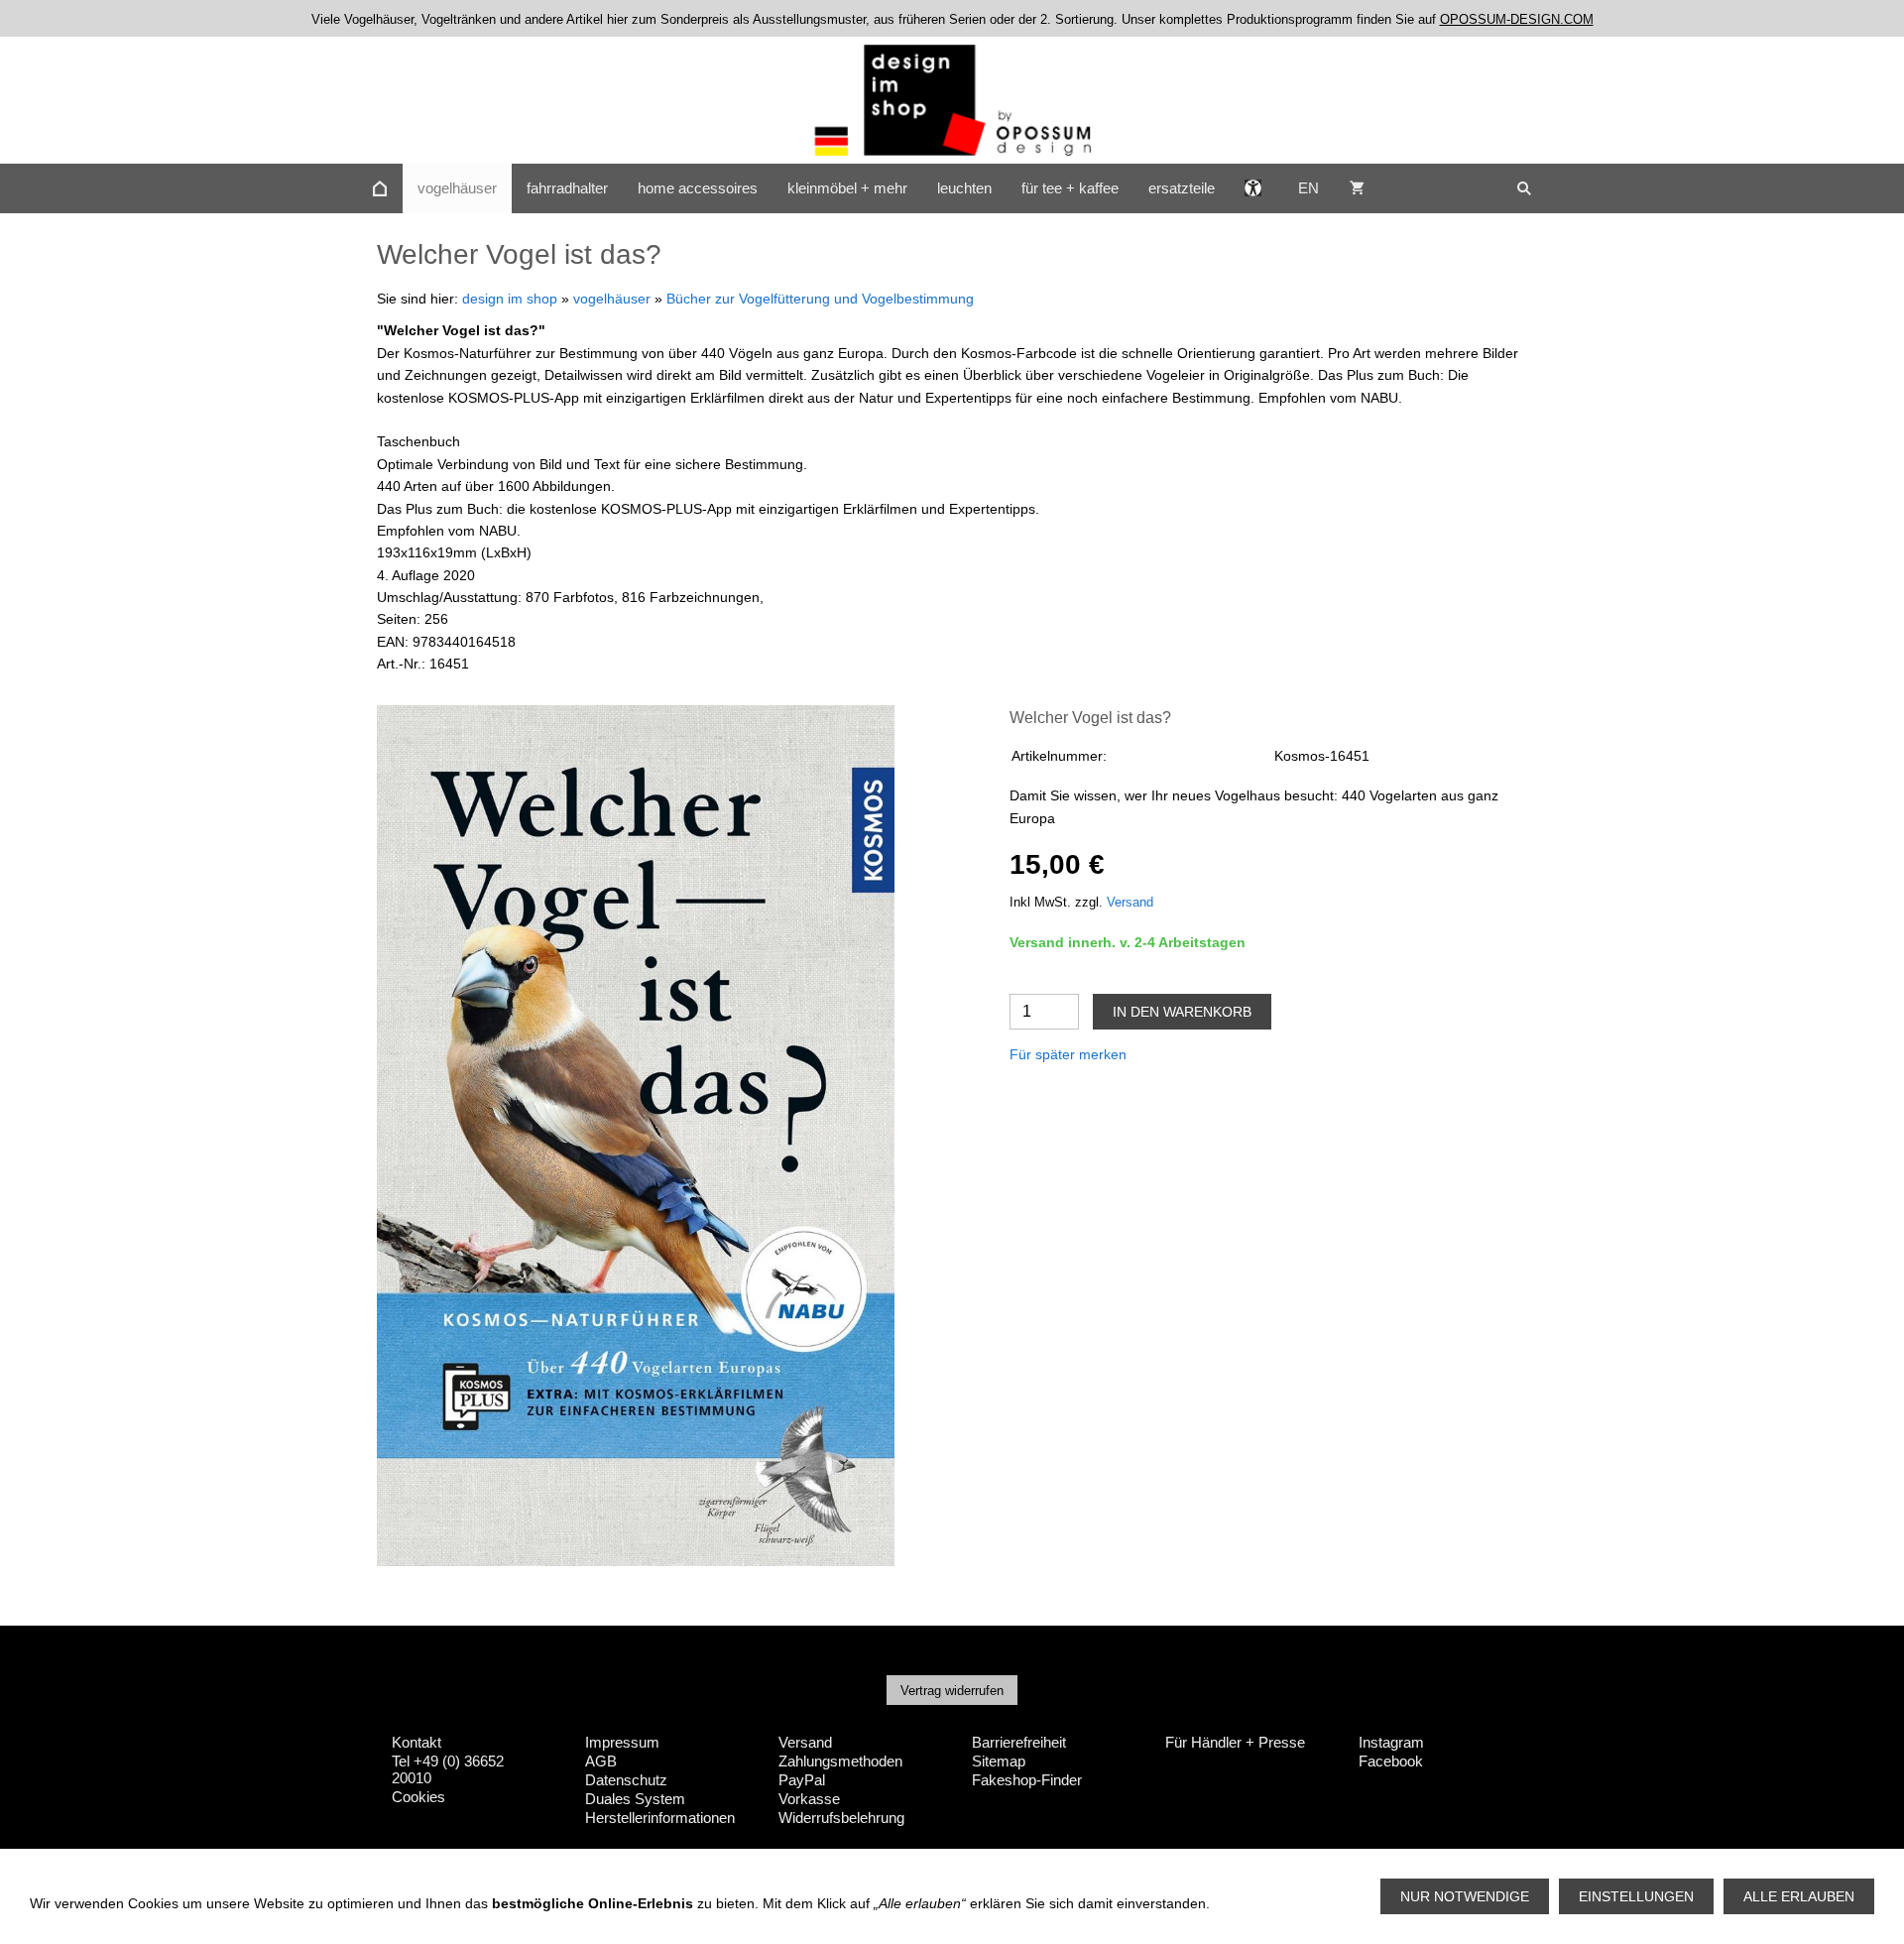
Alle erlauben (1799, 1896)
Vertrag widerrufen (952, 1691)
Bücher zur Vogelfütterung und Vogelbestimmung (820, 299)
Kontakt (416, 1742)
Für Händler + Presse (1235, 1742)
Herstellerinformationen (660, 1818)
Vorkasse (809, 1799)
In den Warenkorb (1182, 1012)
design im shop (510, 299)
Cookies (418, 1797)
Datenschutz (626, 1780)
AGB (601, 1761)
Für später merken (1068, 1054)
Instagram (1391, 1742)
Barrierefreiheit (1019, 1742)
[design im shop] (380, 188)
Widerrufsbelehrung (841, 1818)
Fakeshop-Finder (1027, 1780)
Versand (1130, 903)
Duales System (635, 1799)
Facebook (1391, 1761)
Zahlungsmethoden (840, 1761)
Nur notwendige (1465, 1896)
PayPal (802, 1780)
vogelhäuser (612, 299)
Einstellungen (1636, 1896)
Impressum (622, 1742)
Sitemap (999, 1761)
